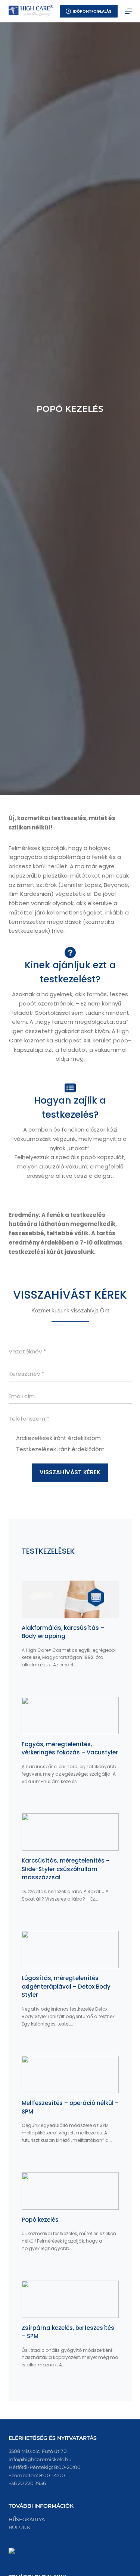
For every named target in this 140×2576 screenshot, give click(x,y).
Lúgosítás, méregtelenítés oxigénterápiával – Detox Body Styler (66, 1986)
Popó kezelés (40, 2220)
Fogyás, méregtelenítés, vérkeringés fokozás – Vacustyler (70, 1748)
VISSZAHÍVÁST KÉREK (70, 1472)
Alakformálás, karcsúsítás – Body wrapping (63, 1632)
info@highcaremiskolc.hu (40, 2459)
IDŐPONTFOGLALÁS (92, 11)
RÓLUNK (19, 2527)
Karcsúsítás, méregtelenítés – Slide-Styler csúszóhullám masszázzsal (66, 1869)
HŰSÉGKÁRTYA (27, 2519)
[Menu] (128, 11)
